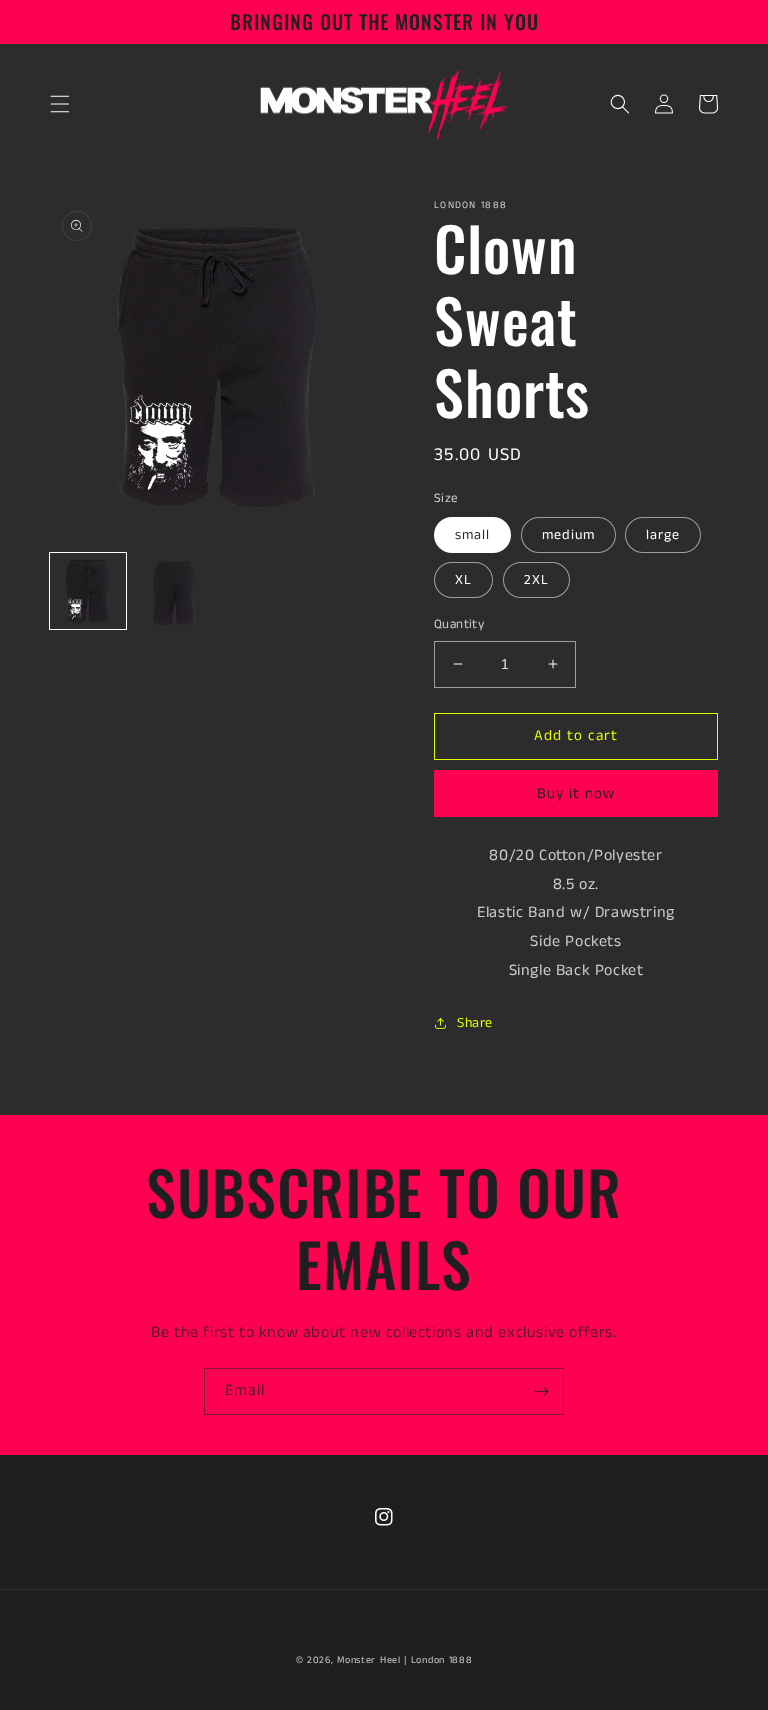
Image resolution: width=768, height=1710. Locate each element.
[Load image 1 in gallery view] (88, 591)
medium (568, 535)
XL (463, 580)
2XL (536, 580)
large (663, 535)
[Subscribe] (541, 1391)
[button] (60, 104)
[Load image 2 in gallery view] (174, 591)
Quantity (459, 624)
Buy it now (576, 793)
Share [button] (475, 1023)
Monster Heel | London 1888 (404, 1660)
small (472, 535)
